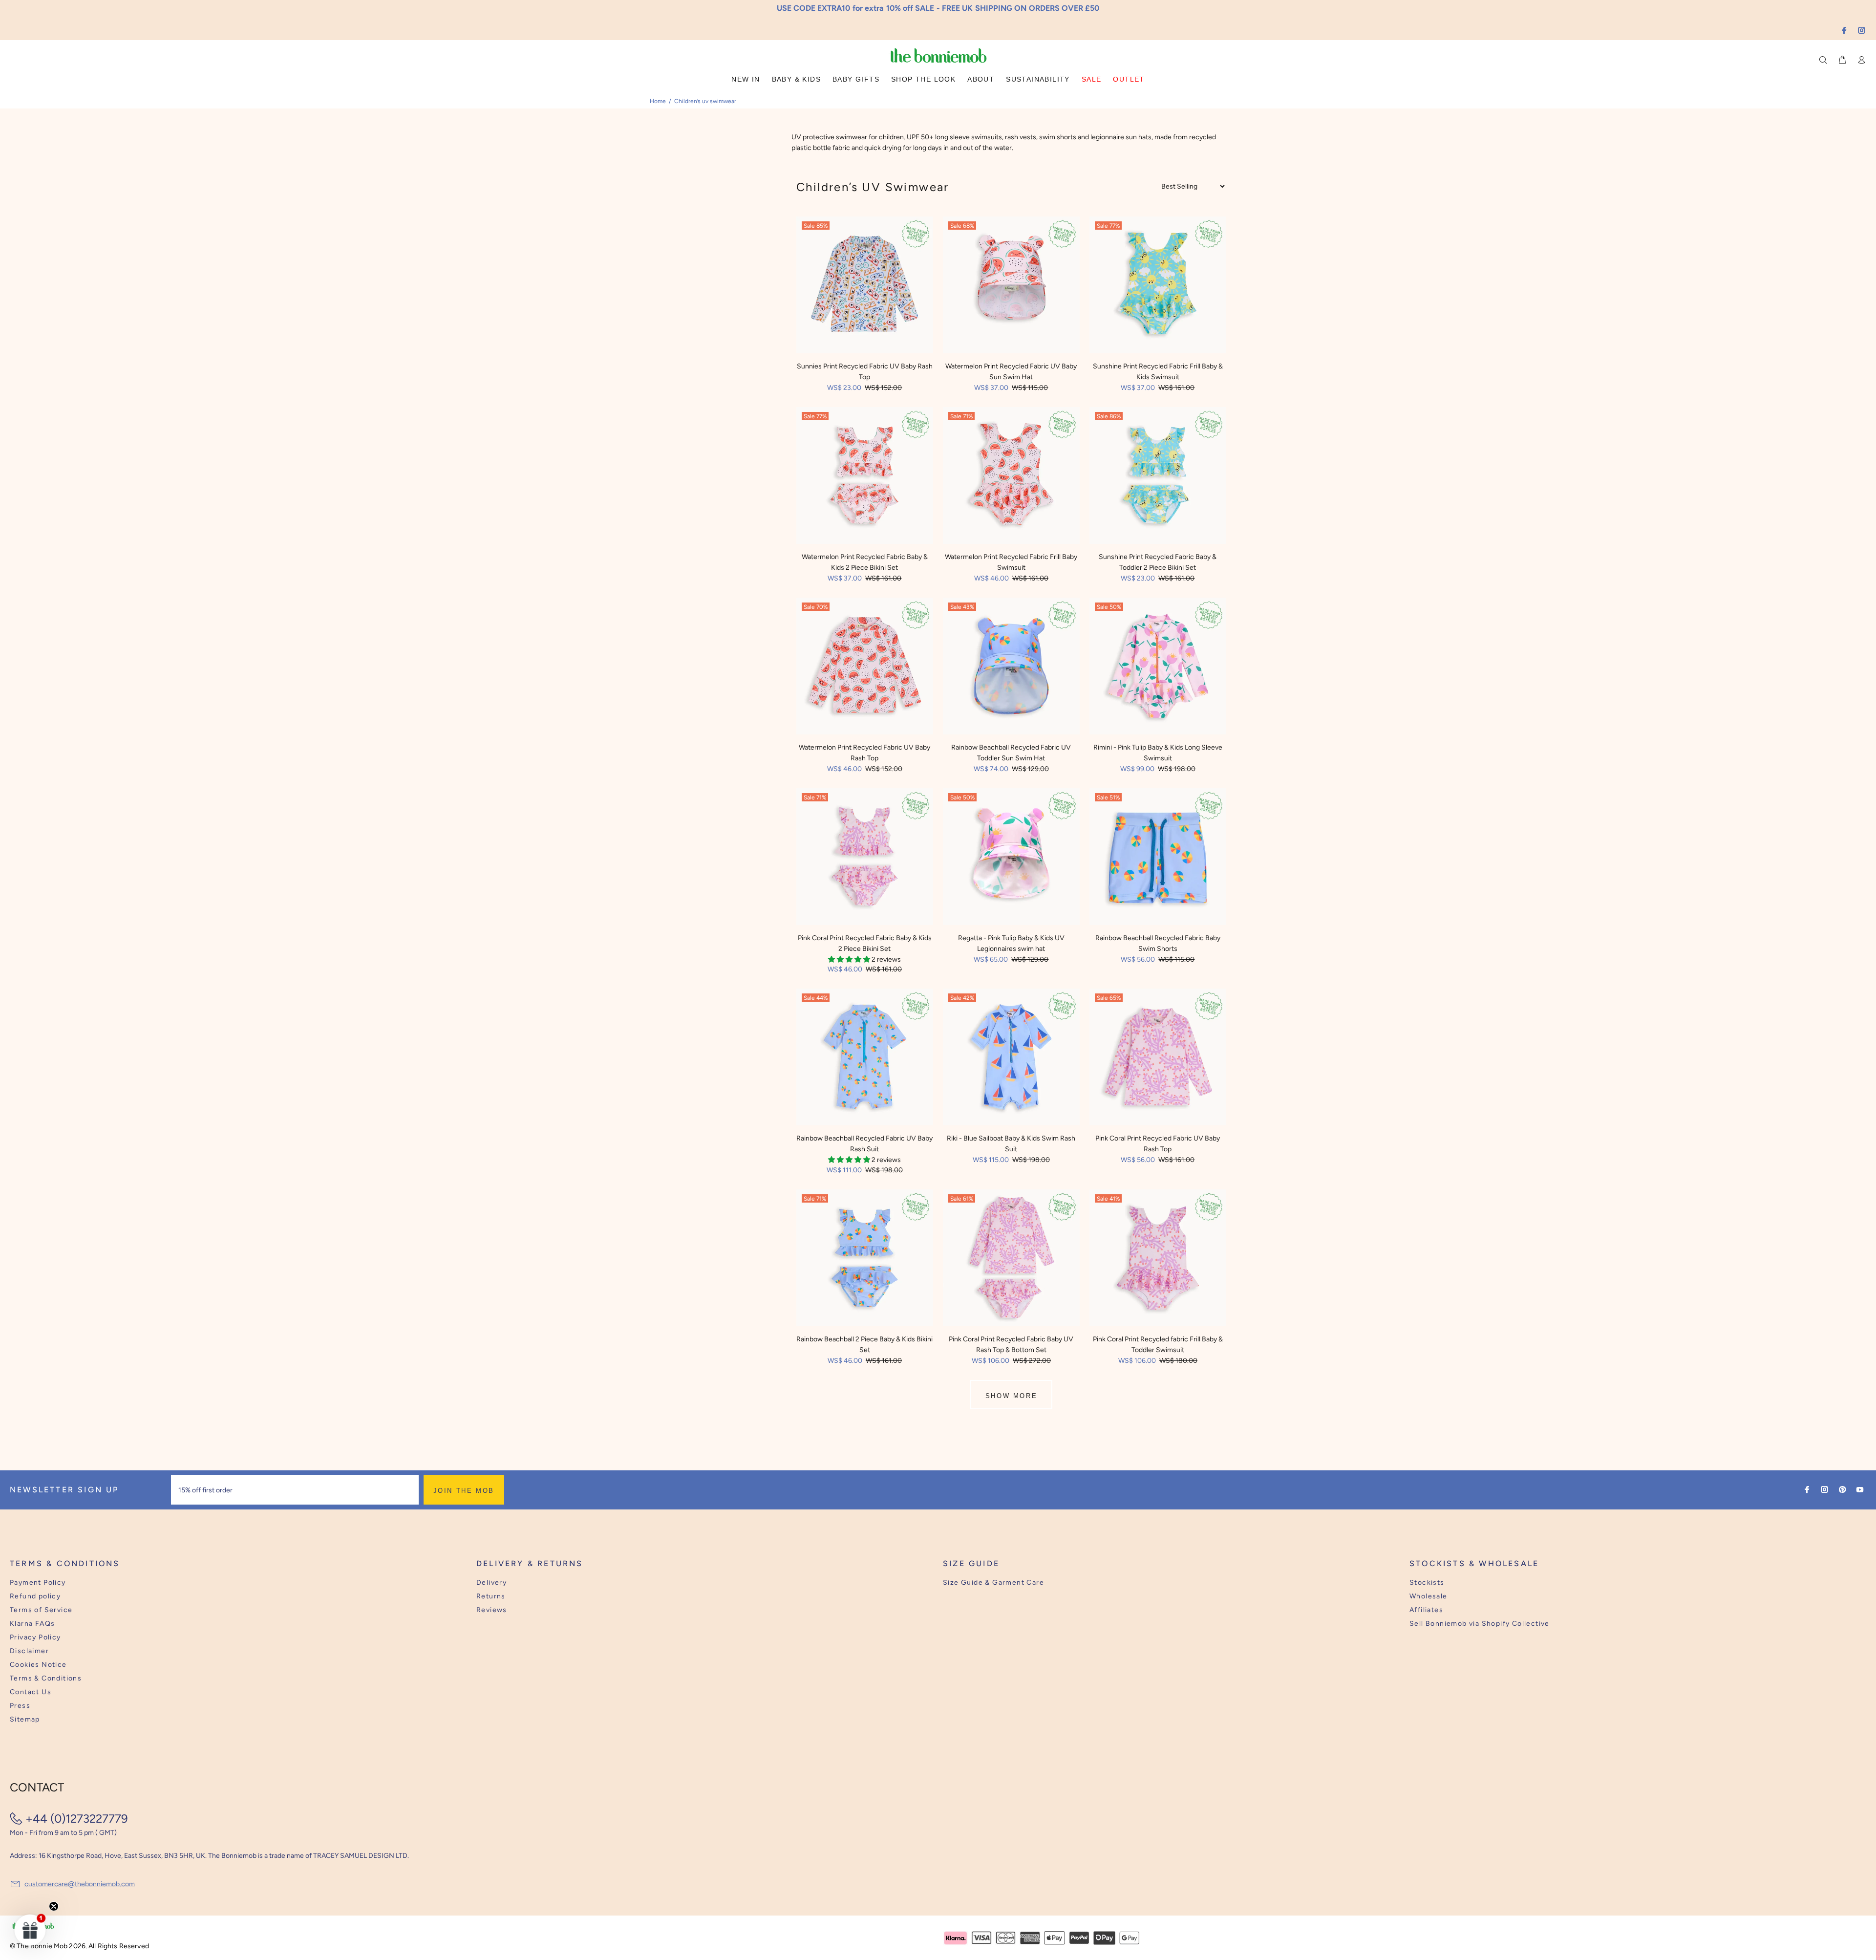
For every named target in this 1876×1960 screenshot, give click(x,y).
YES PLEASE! (1002, 987)
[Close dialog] (1119, 905)
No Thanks (1002, 1011)
